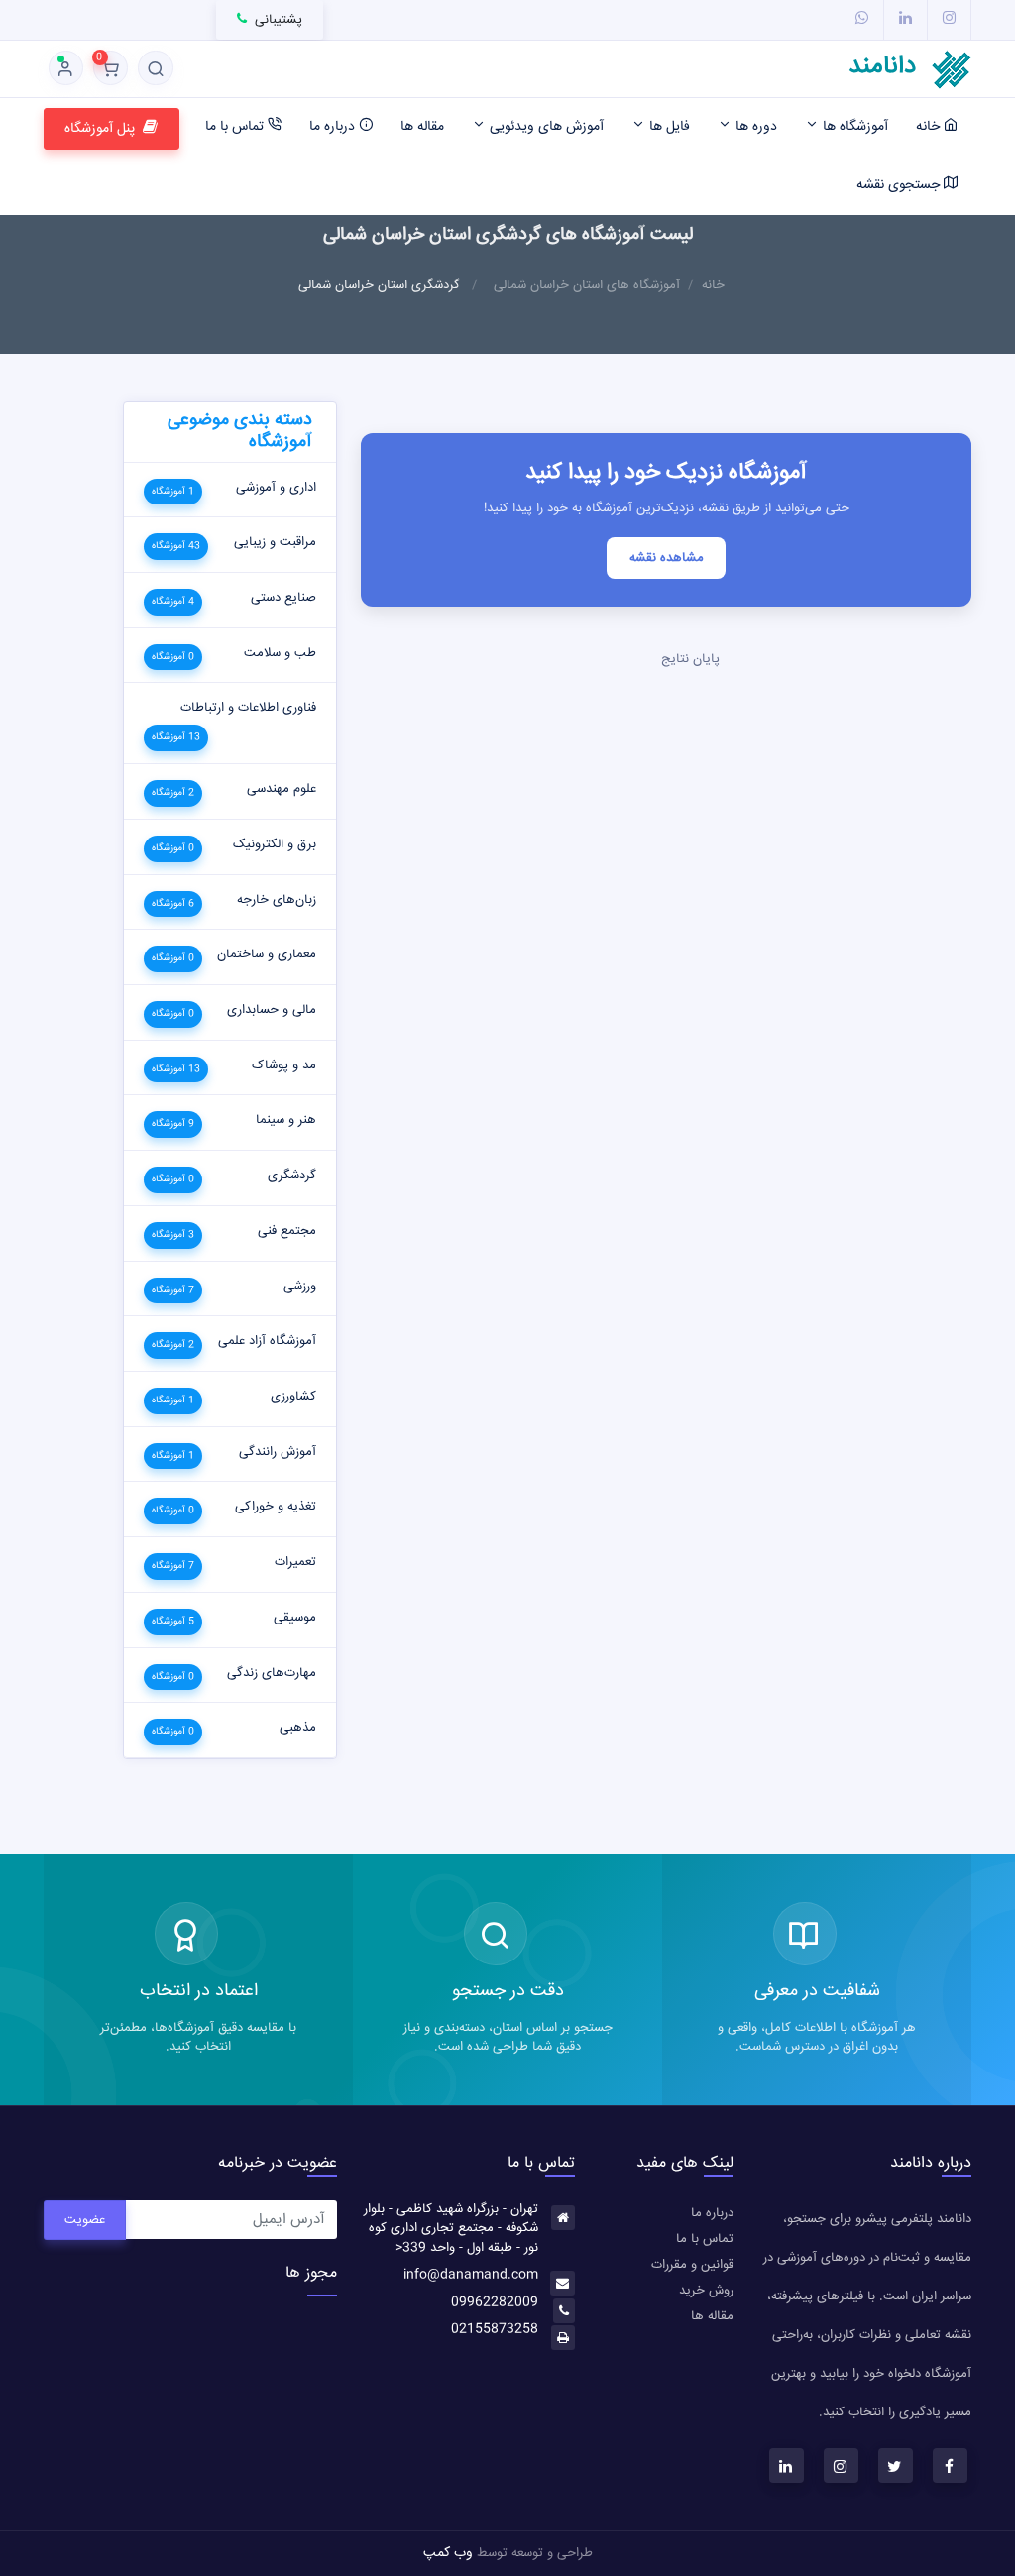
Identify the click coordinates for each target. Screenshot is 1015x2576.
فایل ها (668, 127)
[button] (155, 68)
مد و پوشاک (284, 1065)
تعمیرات (295, 1562)
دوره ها (754, 127)
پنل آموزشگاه (100, 129)
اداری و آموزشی (276, 488)
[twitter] (896, 2465)
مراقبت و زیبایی (275, 542)
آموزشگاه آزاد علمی (267, 1341)
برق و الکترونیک (275, 844)
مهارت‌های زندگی (272, 1673)
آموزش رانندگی (278, 1452)
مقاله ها (422, 127)
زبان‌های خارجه (277, 900)
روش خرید (706, 2291)
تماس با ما (236, 127)
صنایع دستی (283, 598)
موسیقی (295, 1618)
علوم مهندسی (282, 789)
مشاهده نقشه (667, 558)
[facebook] (950, 2465)
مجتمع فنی (287, 1231)
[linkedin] (905, 19)
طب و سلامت (280, 653)
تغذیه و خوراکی (276, 1507)
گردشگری (292, 1176)
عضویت (85, 2220)
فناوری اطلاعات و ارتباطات (248, 708)
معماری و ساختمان (267, 954)
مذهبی (298, 1728)
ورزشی (300, 1287)
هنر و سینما (286, 1120)
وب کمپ (448, 2553)
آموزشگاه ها (853, 127)
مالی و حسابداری (272, 1010)
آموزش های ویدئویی (545, 127)
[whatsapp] (862, 19)
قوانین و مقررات (692, 2265)
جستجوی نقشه (900, 185)
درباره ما (334, 127)
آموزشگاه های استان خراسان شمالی (587, 285)
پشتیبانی (277, 20)
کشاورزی (293, 1397)
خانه (930, 127)
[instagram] (949, 19)
